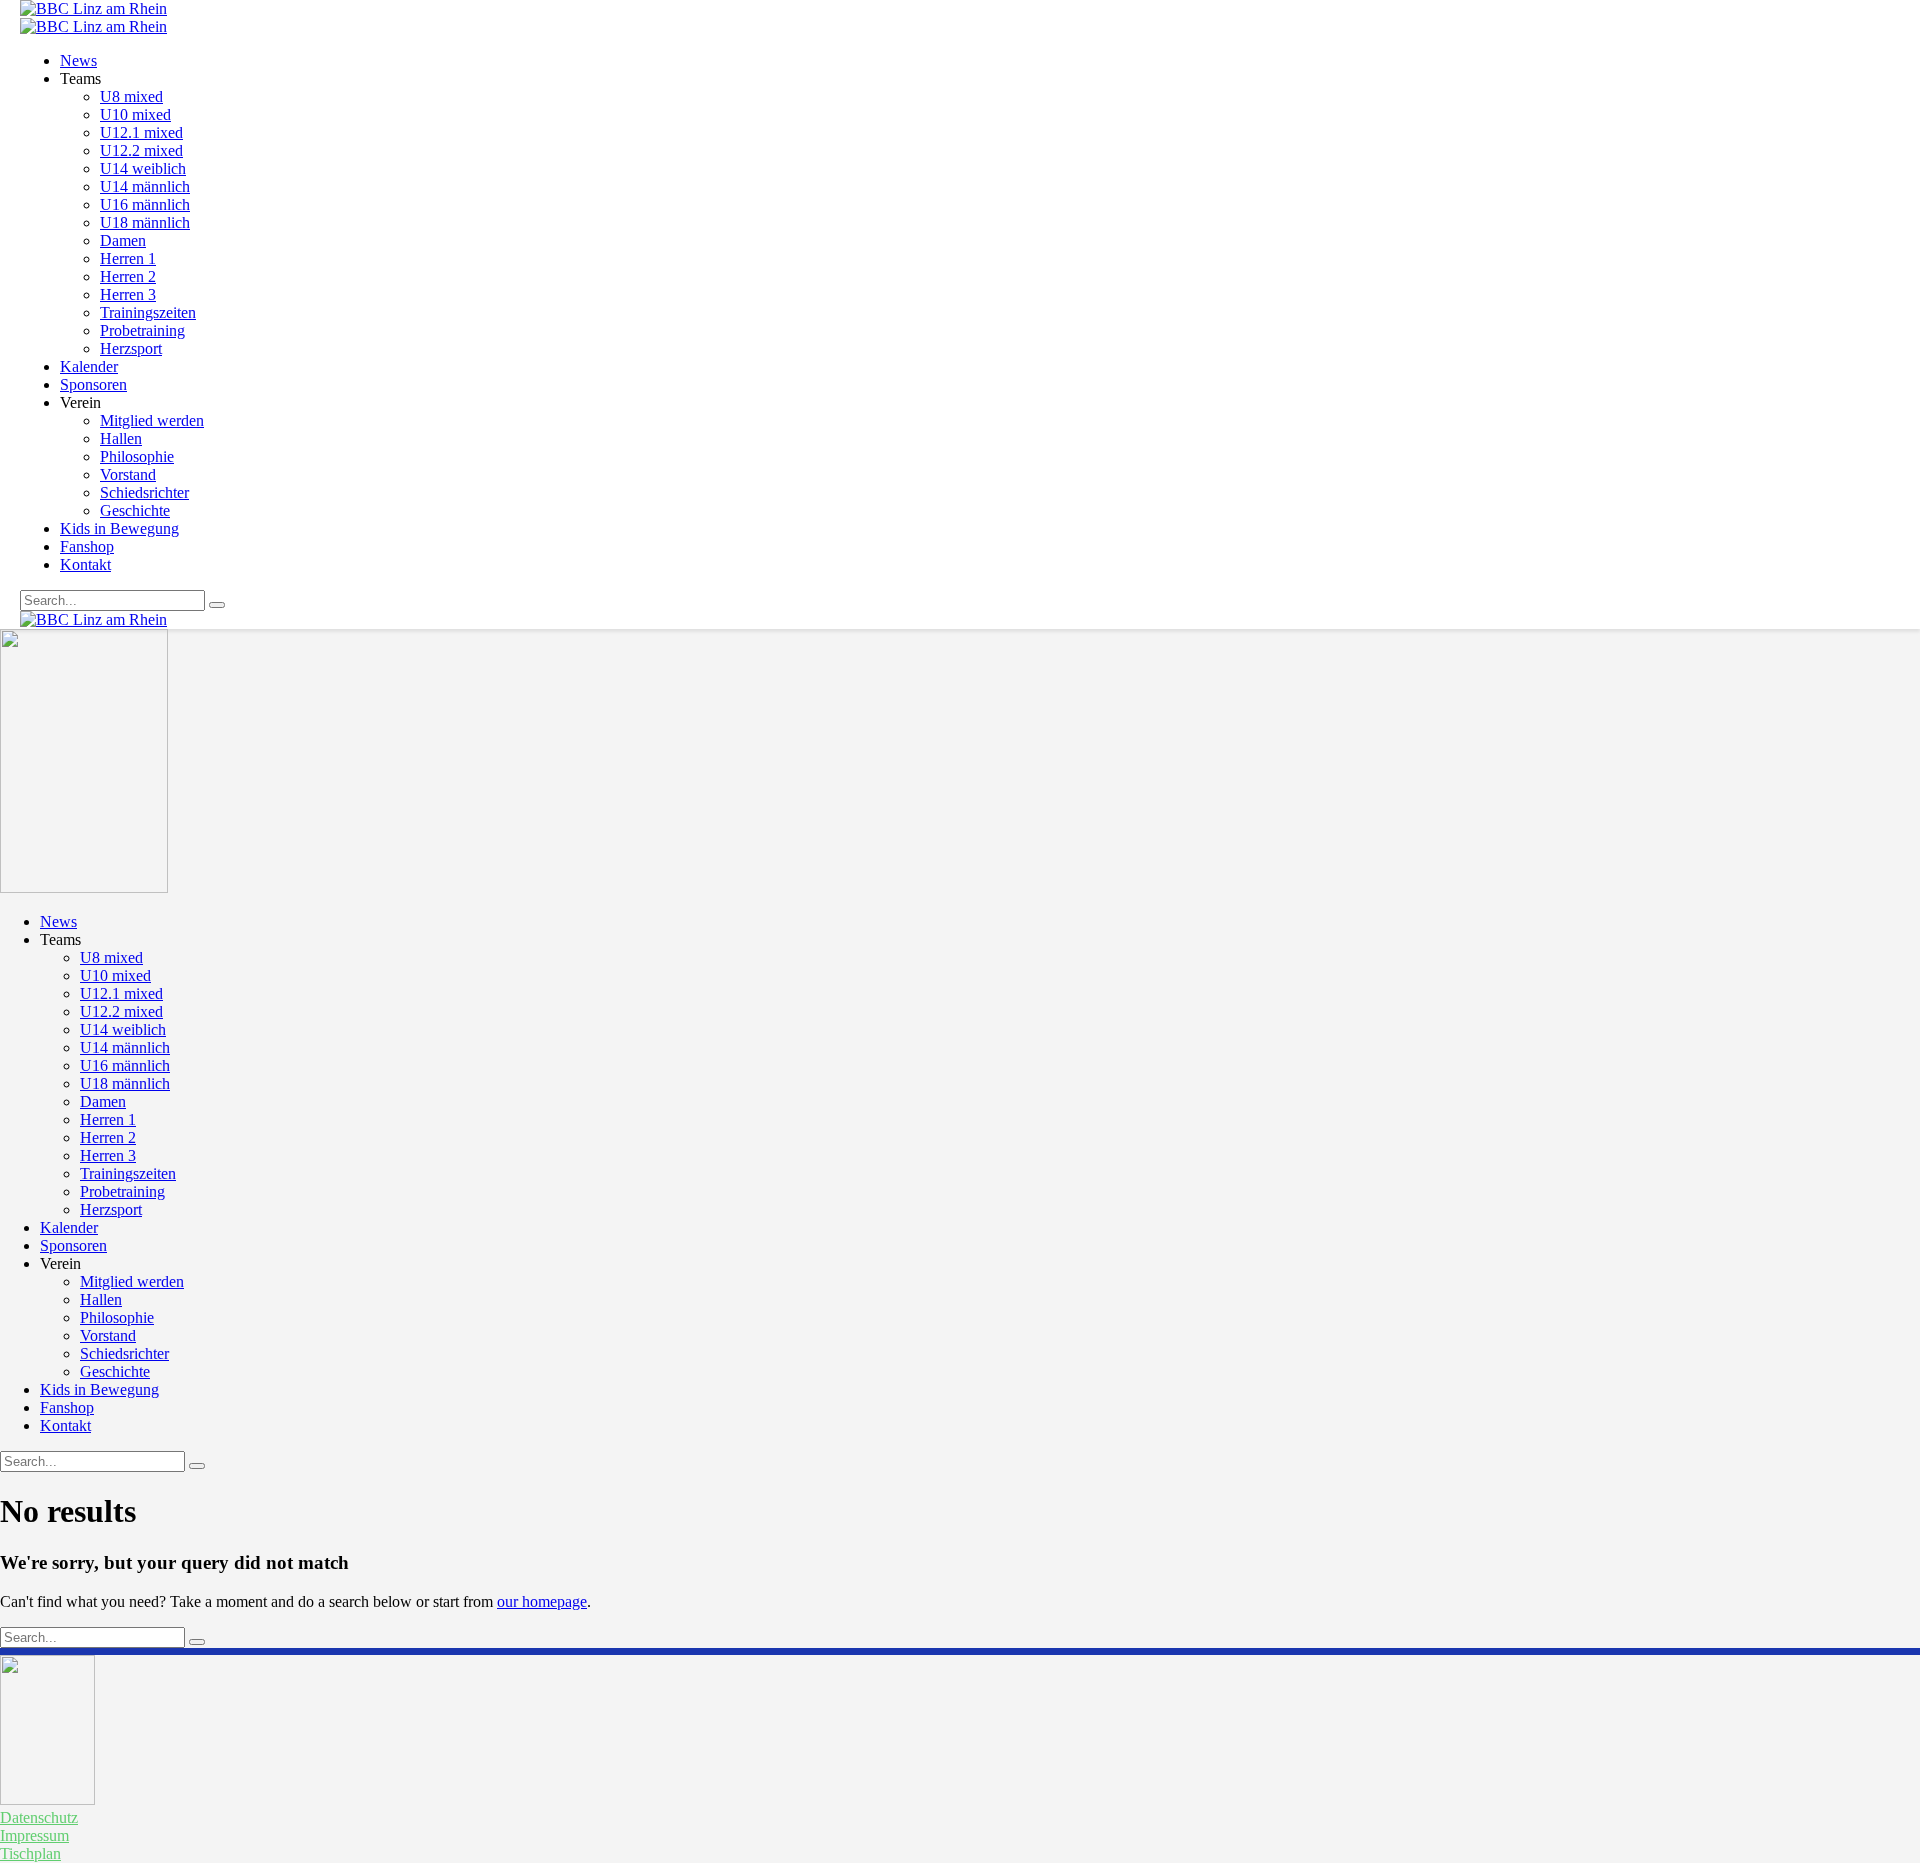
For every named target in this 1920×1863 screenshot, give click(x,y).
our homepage (542, 1601)
